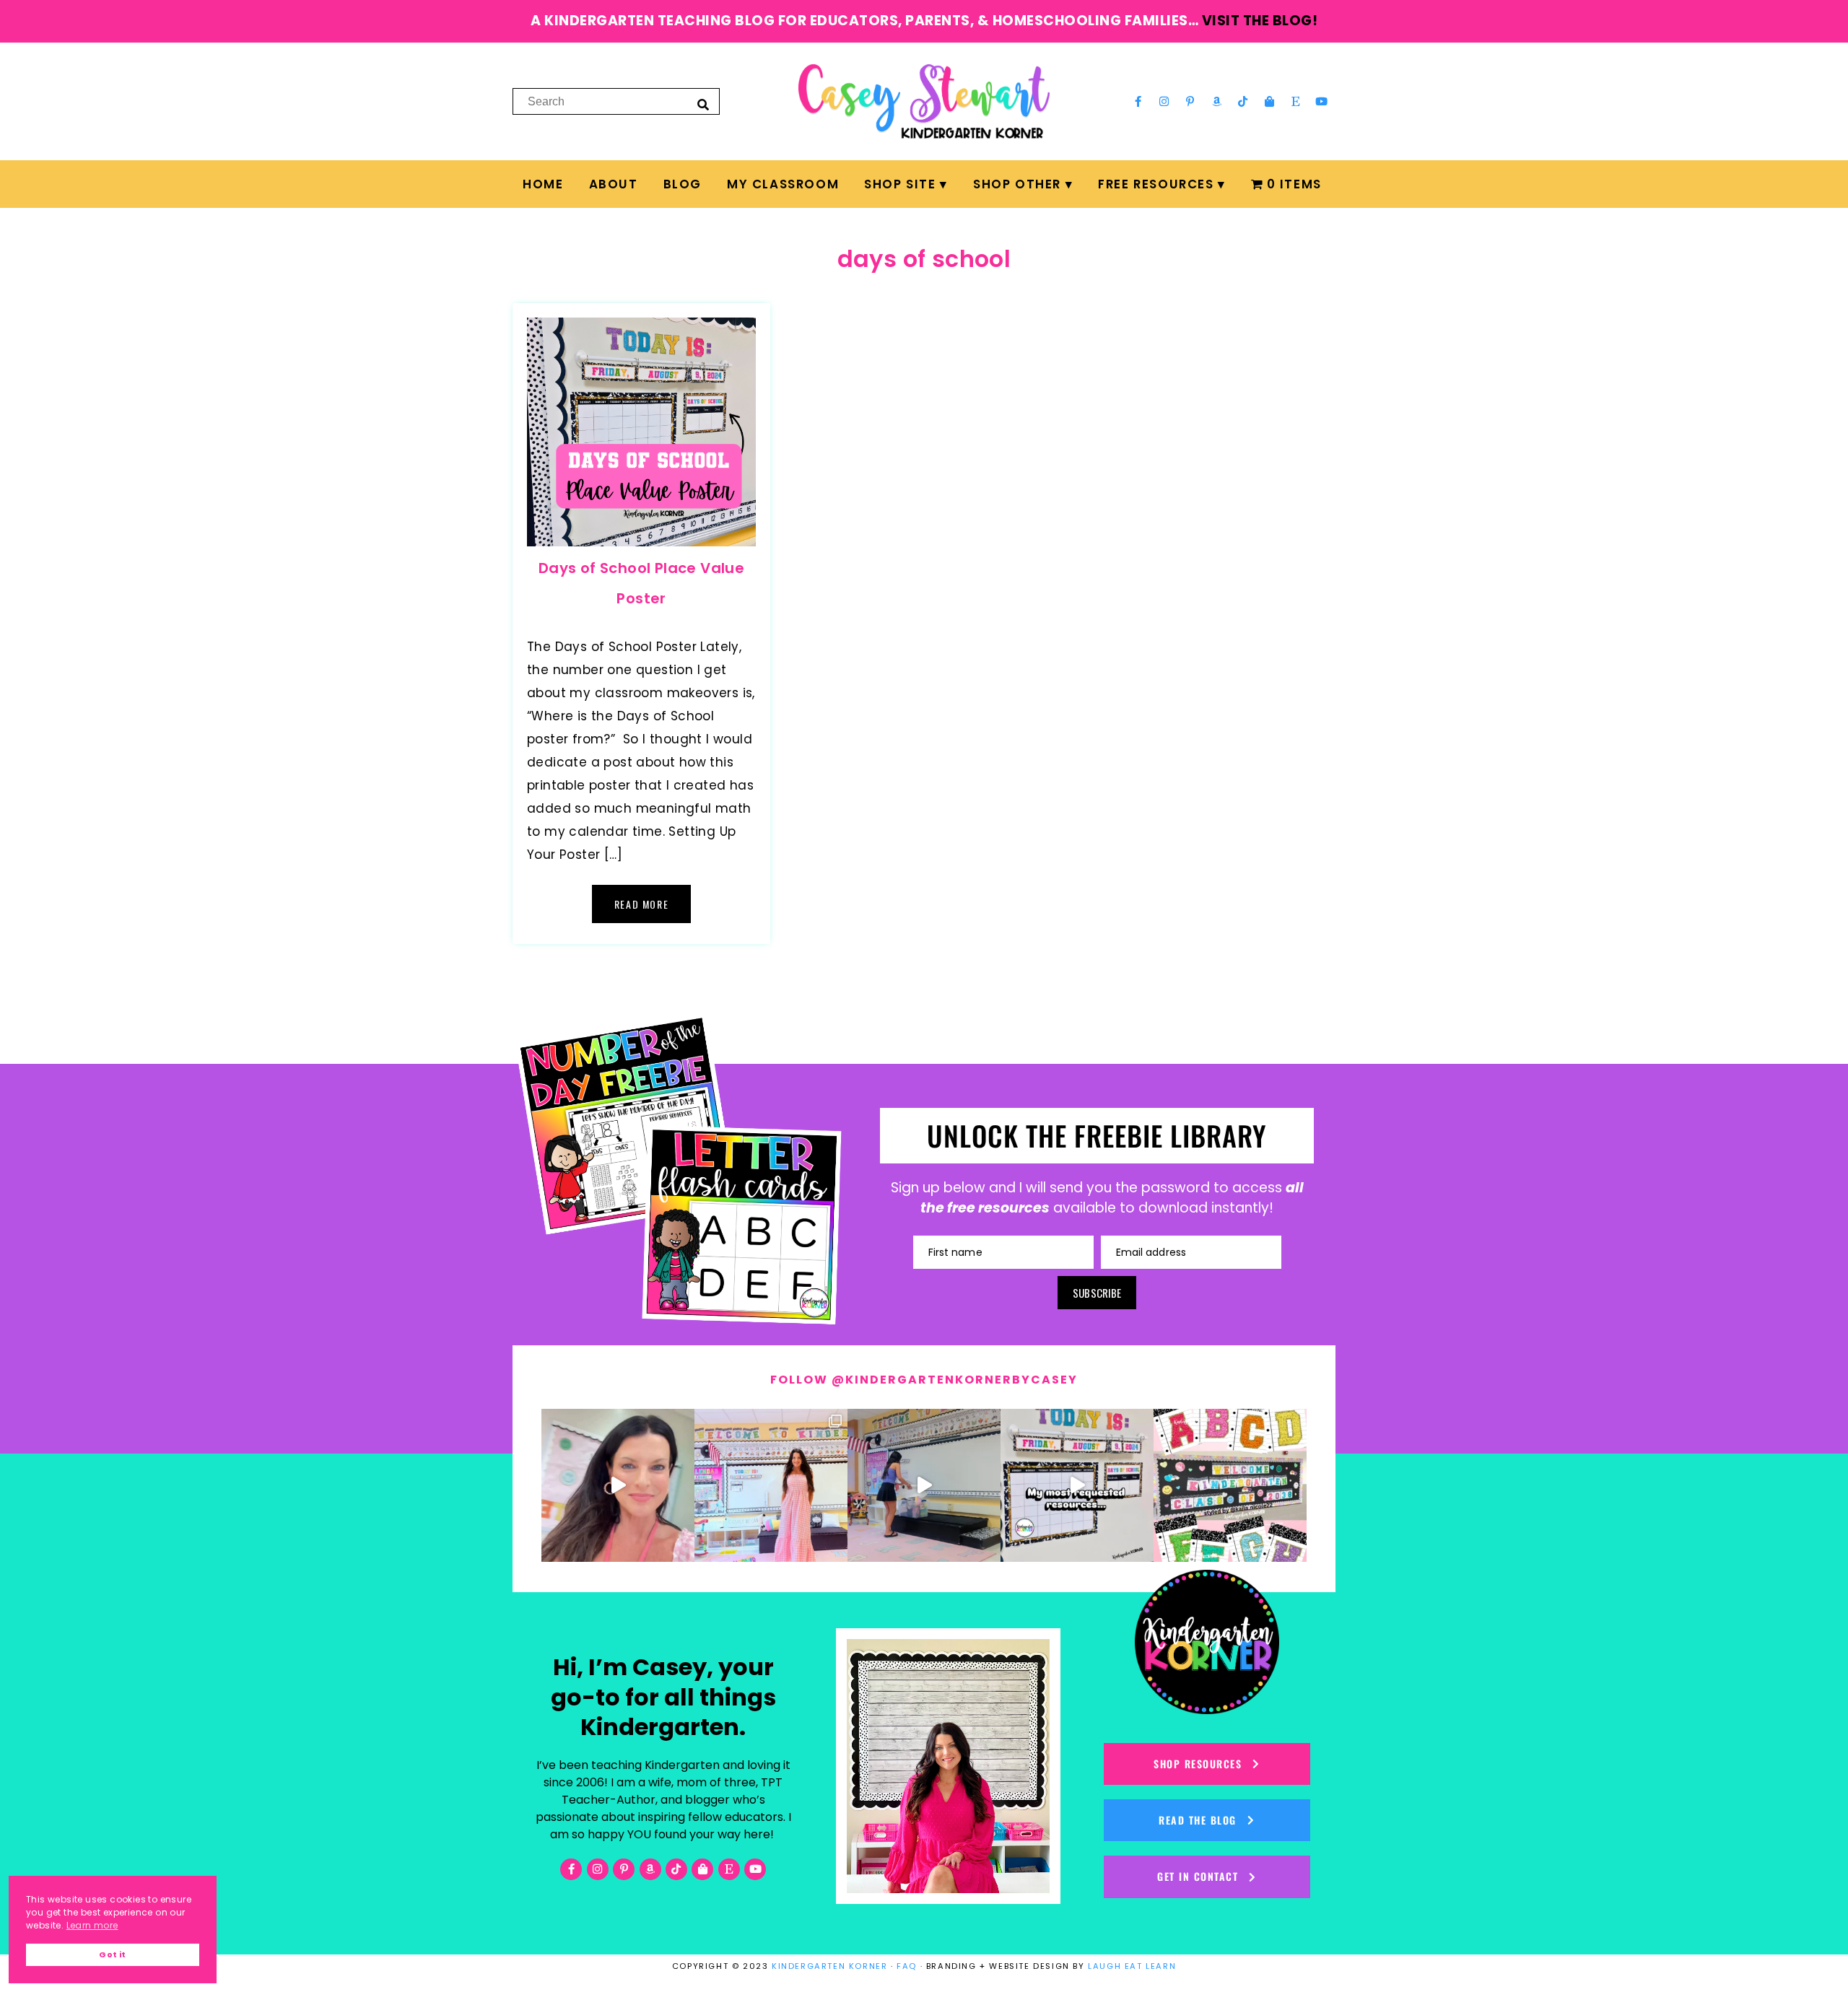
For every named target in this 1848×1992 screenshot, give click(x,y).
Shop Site (900, 184)
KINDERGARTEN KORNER (829, 1966)
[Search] (703, 104)
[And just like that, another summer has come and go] (924, 1485)
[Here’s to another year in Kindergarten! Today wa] (618, 1485)
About (614, 184)
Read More (641, 904)
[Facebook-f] (1138, 101)
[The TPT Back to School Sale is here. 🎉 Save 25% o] (1077, 1485)
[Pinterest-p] (1190, 101)
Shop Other (1017, 184)
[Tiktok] (1243, 101)
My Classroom (783, 184)
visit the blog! (1260, 21)
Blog (683, 184)
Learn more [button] (92, 1925)
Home (543, 184)
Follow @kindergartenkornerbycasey (924, 1380)
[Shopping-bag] (1269, 101)
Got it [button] (112, 1955)
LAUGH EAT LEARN (1132, 1966)
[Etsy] (1296, 101)
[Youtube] (1322, 101)
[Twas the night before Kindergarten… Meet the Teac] (771, 1485)
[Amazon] (1217, 101)
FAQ (907, 1966)
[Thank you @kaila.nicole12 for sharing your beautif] (1230, 1485)
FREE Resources (1156, 184)
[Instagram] (1164, 101)
